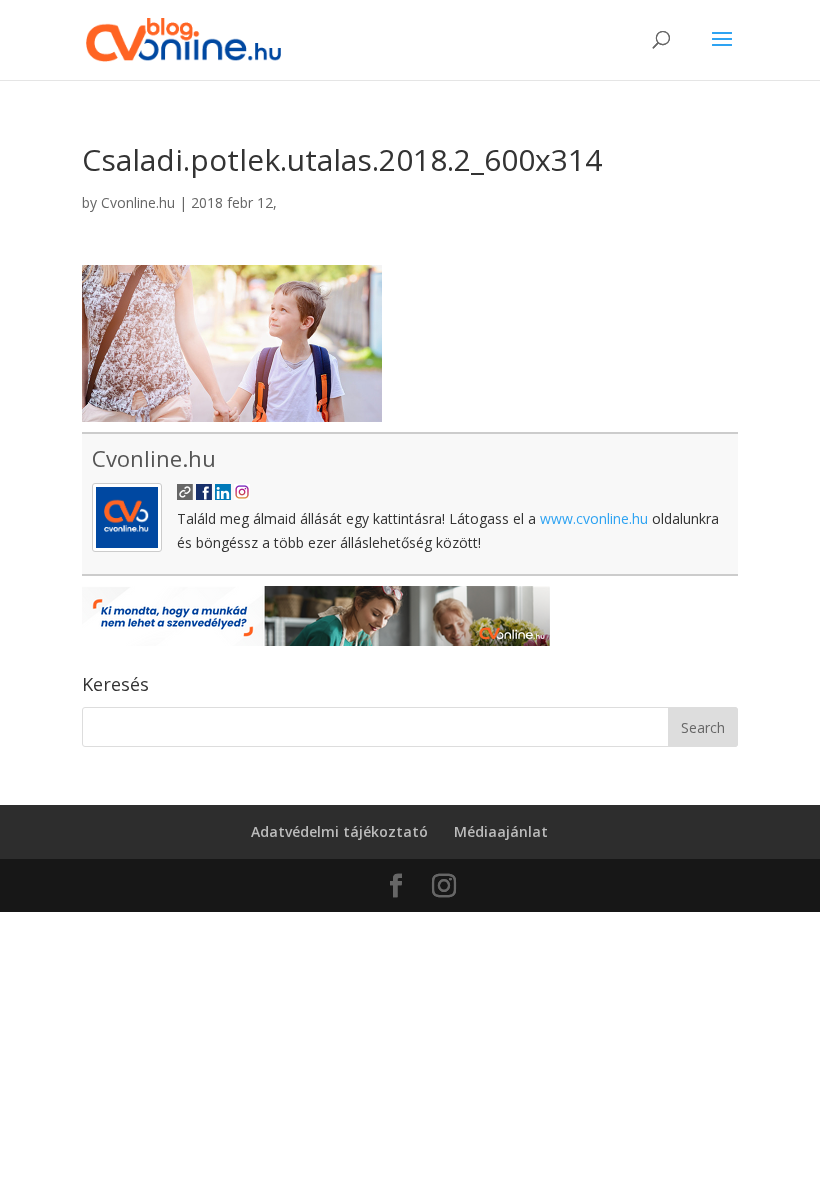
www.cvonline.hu (594, 518)
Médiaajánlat (501, 831)
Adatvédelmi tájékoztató (339, 831)
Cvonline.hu (138, 202)
